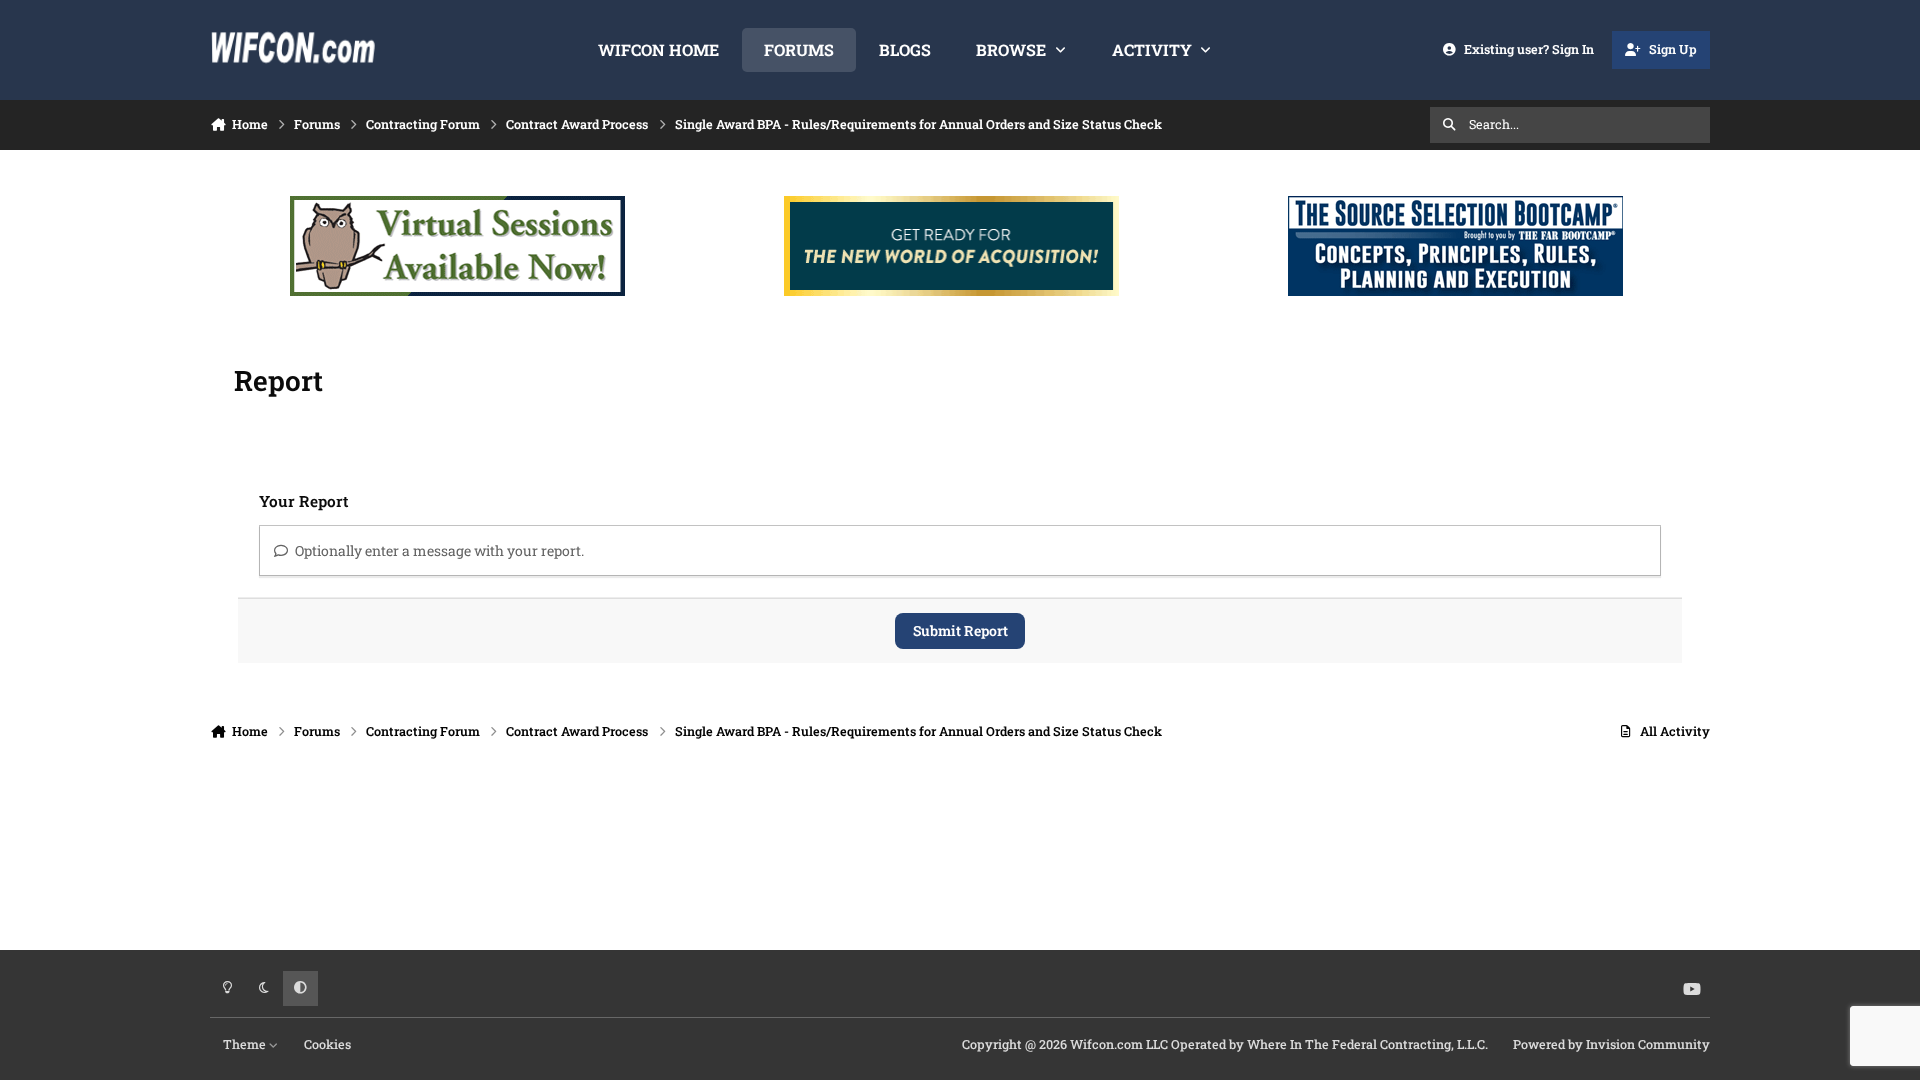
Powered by (1611, 1044)
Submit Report (960, 630)
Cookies (327, 1044)
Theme (246, 1044)
